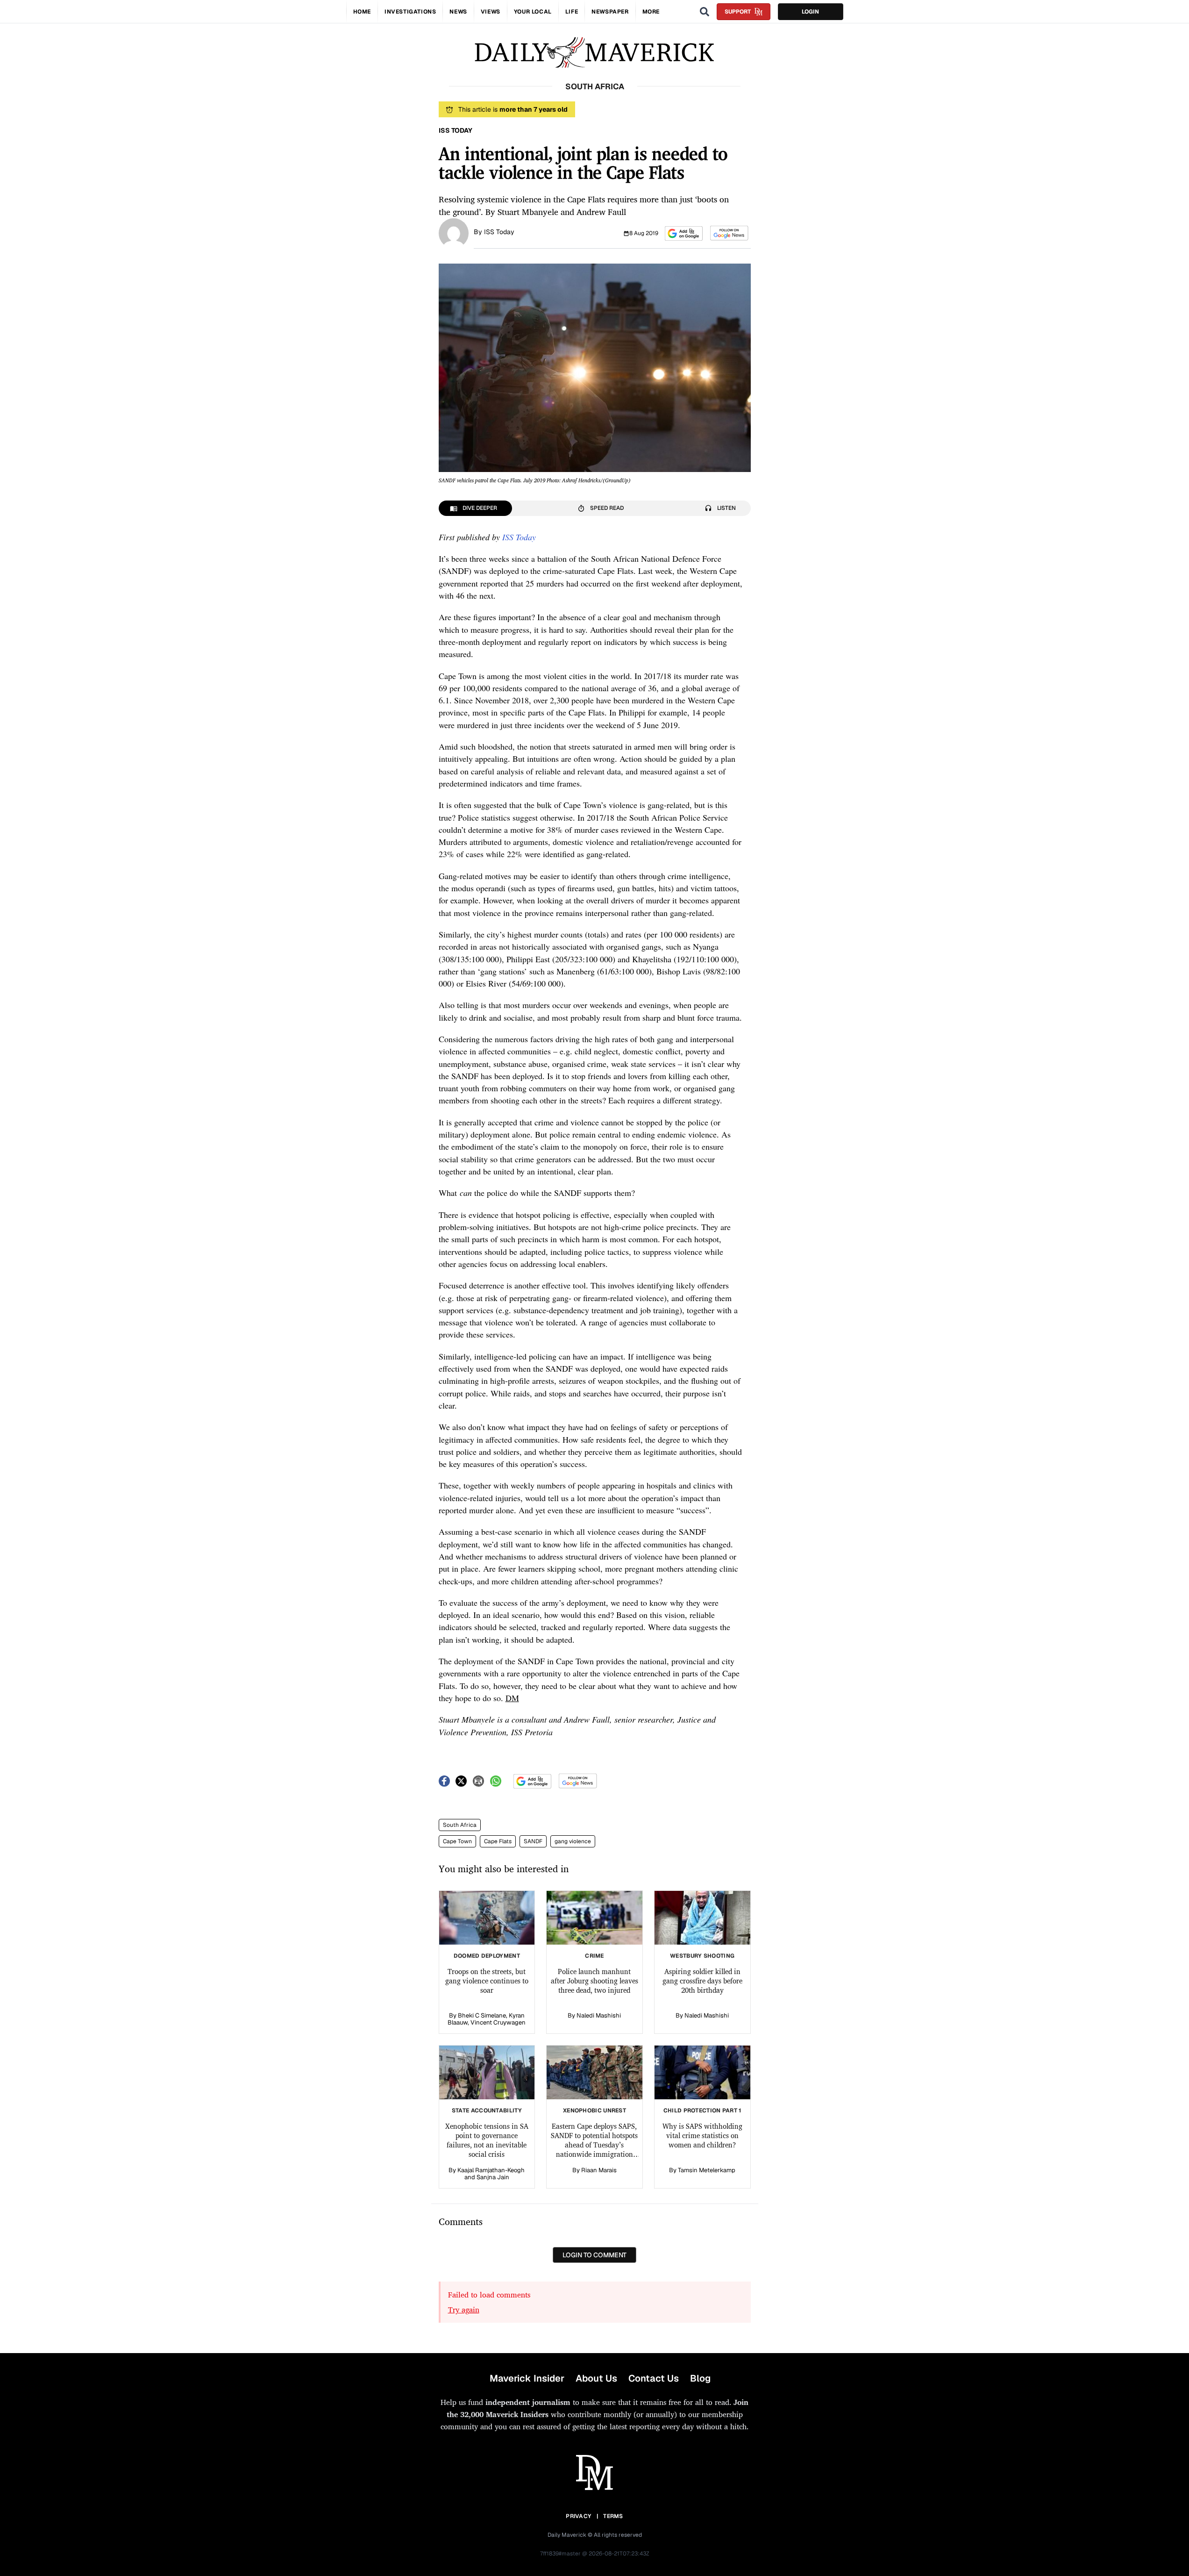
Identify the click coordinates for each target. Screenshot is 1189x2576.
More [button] (651, 12)
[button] (684, 233)
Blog (700, 2378)
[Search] (705, 12)
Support (738, 12)
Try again (464, 2310)
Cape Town (457, 1841)
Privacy (578, 2516)
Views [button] (491, 12)
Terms (613, 2516)
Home (362, 12)
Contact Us (654, 2378)
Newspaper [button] (610, 12)
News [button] (458, 12)
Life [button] (572, 12)
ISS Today (499, 232)
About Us (596, 2378)
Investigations (410, 12)
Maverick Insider (527, 2378)
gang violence (573, 1841)
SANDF (533, 1841)
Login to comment (594, 2255)
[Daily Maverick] (594, 53)
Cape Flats (498, 1841)
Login (810, 12)
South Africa (460, 1825)
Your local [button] (533, 12)
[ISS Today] (454, 232)
